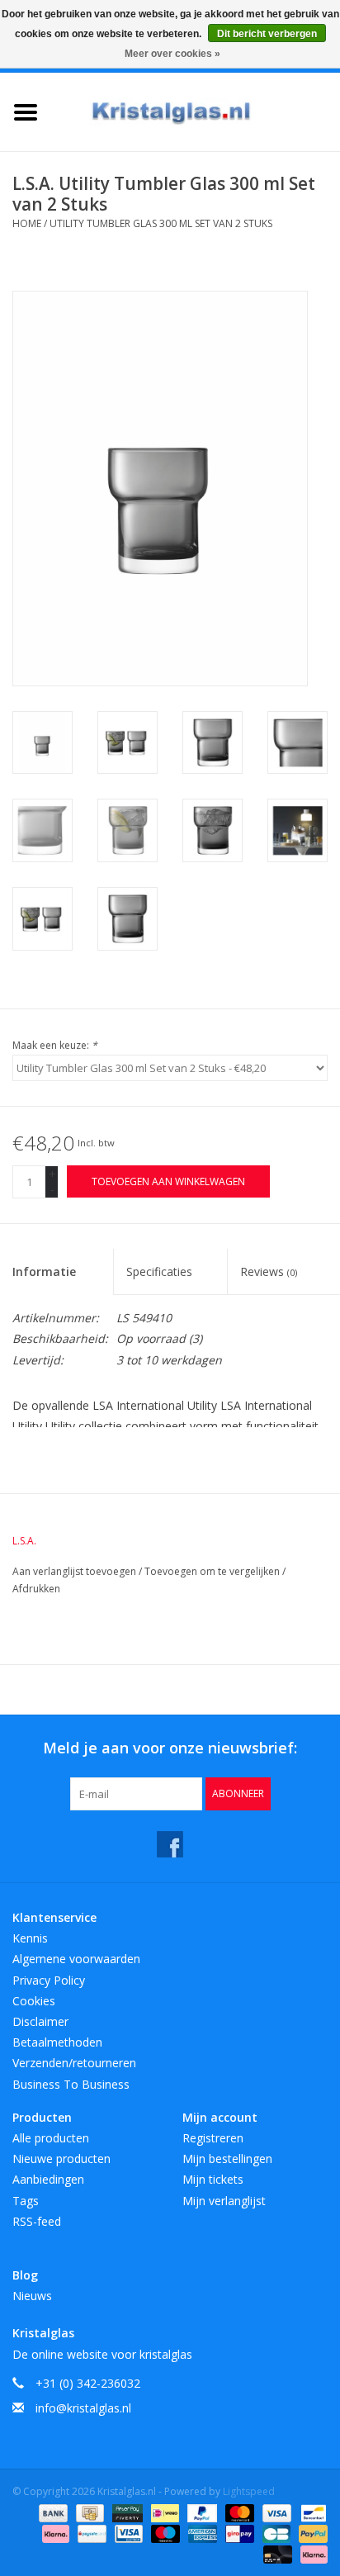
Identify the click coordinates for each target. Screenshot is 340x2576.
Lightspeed (249, 2491)
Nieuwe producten (61, 2159)
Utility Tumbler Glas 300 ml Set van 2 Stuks (161, 223)
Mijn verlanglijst (224, 2201)
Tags (26, 2201)
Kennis (30, 1938)
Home (27, 223)
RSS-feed (37, 2221)
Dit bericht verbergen (267, 34)
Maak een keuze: (55, 1045)
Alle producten (51, 2138)
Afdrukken (36, 1589)
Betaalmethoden (57, 2042)
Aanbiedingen (48, 2179)
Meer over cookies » (172, 54)
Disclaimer (40, 2021)
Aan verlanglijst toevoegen (76, 1571)
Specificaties (159, 1271)
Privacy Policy (49, 1980)
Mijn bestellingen (227, 2159)
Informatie (44, 1271)
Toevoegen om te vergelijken (213, 1571)
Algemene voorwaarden (76, 1959)
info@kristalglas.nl (83, 2408)
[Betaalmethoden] (52, 2512)
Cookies (34, 2001)
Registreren (213, 2138)
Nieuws (32, 2296)
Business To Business (71, 2084)
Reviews (269, 1271)
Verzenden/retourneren (74, 2063)
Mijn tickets (213, 2179)
